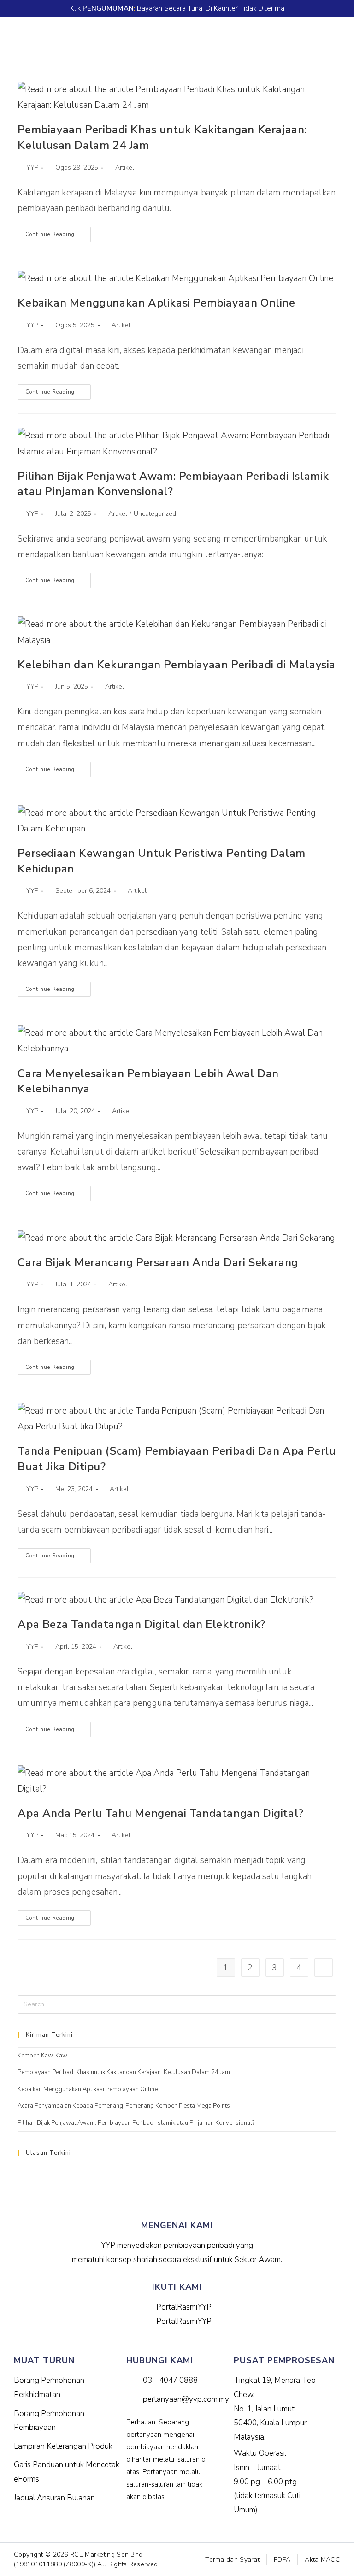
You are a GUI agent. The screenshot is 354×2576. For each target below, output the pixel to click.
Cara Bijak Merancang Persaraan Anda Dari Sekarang (158, 1262)
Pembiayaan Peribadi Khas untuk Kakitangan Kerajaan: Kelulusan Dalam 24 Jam (124, 2072)
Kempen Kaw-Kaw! (43, 2056)
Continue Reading (58, 232)
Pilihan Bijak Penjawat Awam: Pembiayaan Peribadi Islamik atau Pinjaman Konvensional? (136, 2123)
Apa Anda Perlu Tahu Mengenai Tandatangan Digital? (160, 1813)
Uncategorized (155, 514)
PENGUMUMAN (108, 8)
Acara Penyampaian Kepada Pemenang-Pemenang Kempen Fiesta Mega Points (124, 2106)
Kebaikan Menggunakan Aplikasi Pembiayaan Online (156, 303)
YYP (32, 168)
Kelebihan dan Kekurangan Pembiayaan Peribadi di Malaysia (177, 665)
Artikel (125, 168)
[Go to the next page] (324, 1968)
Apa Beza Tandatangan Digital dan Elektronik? (141, 1624)
